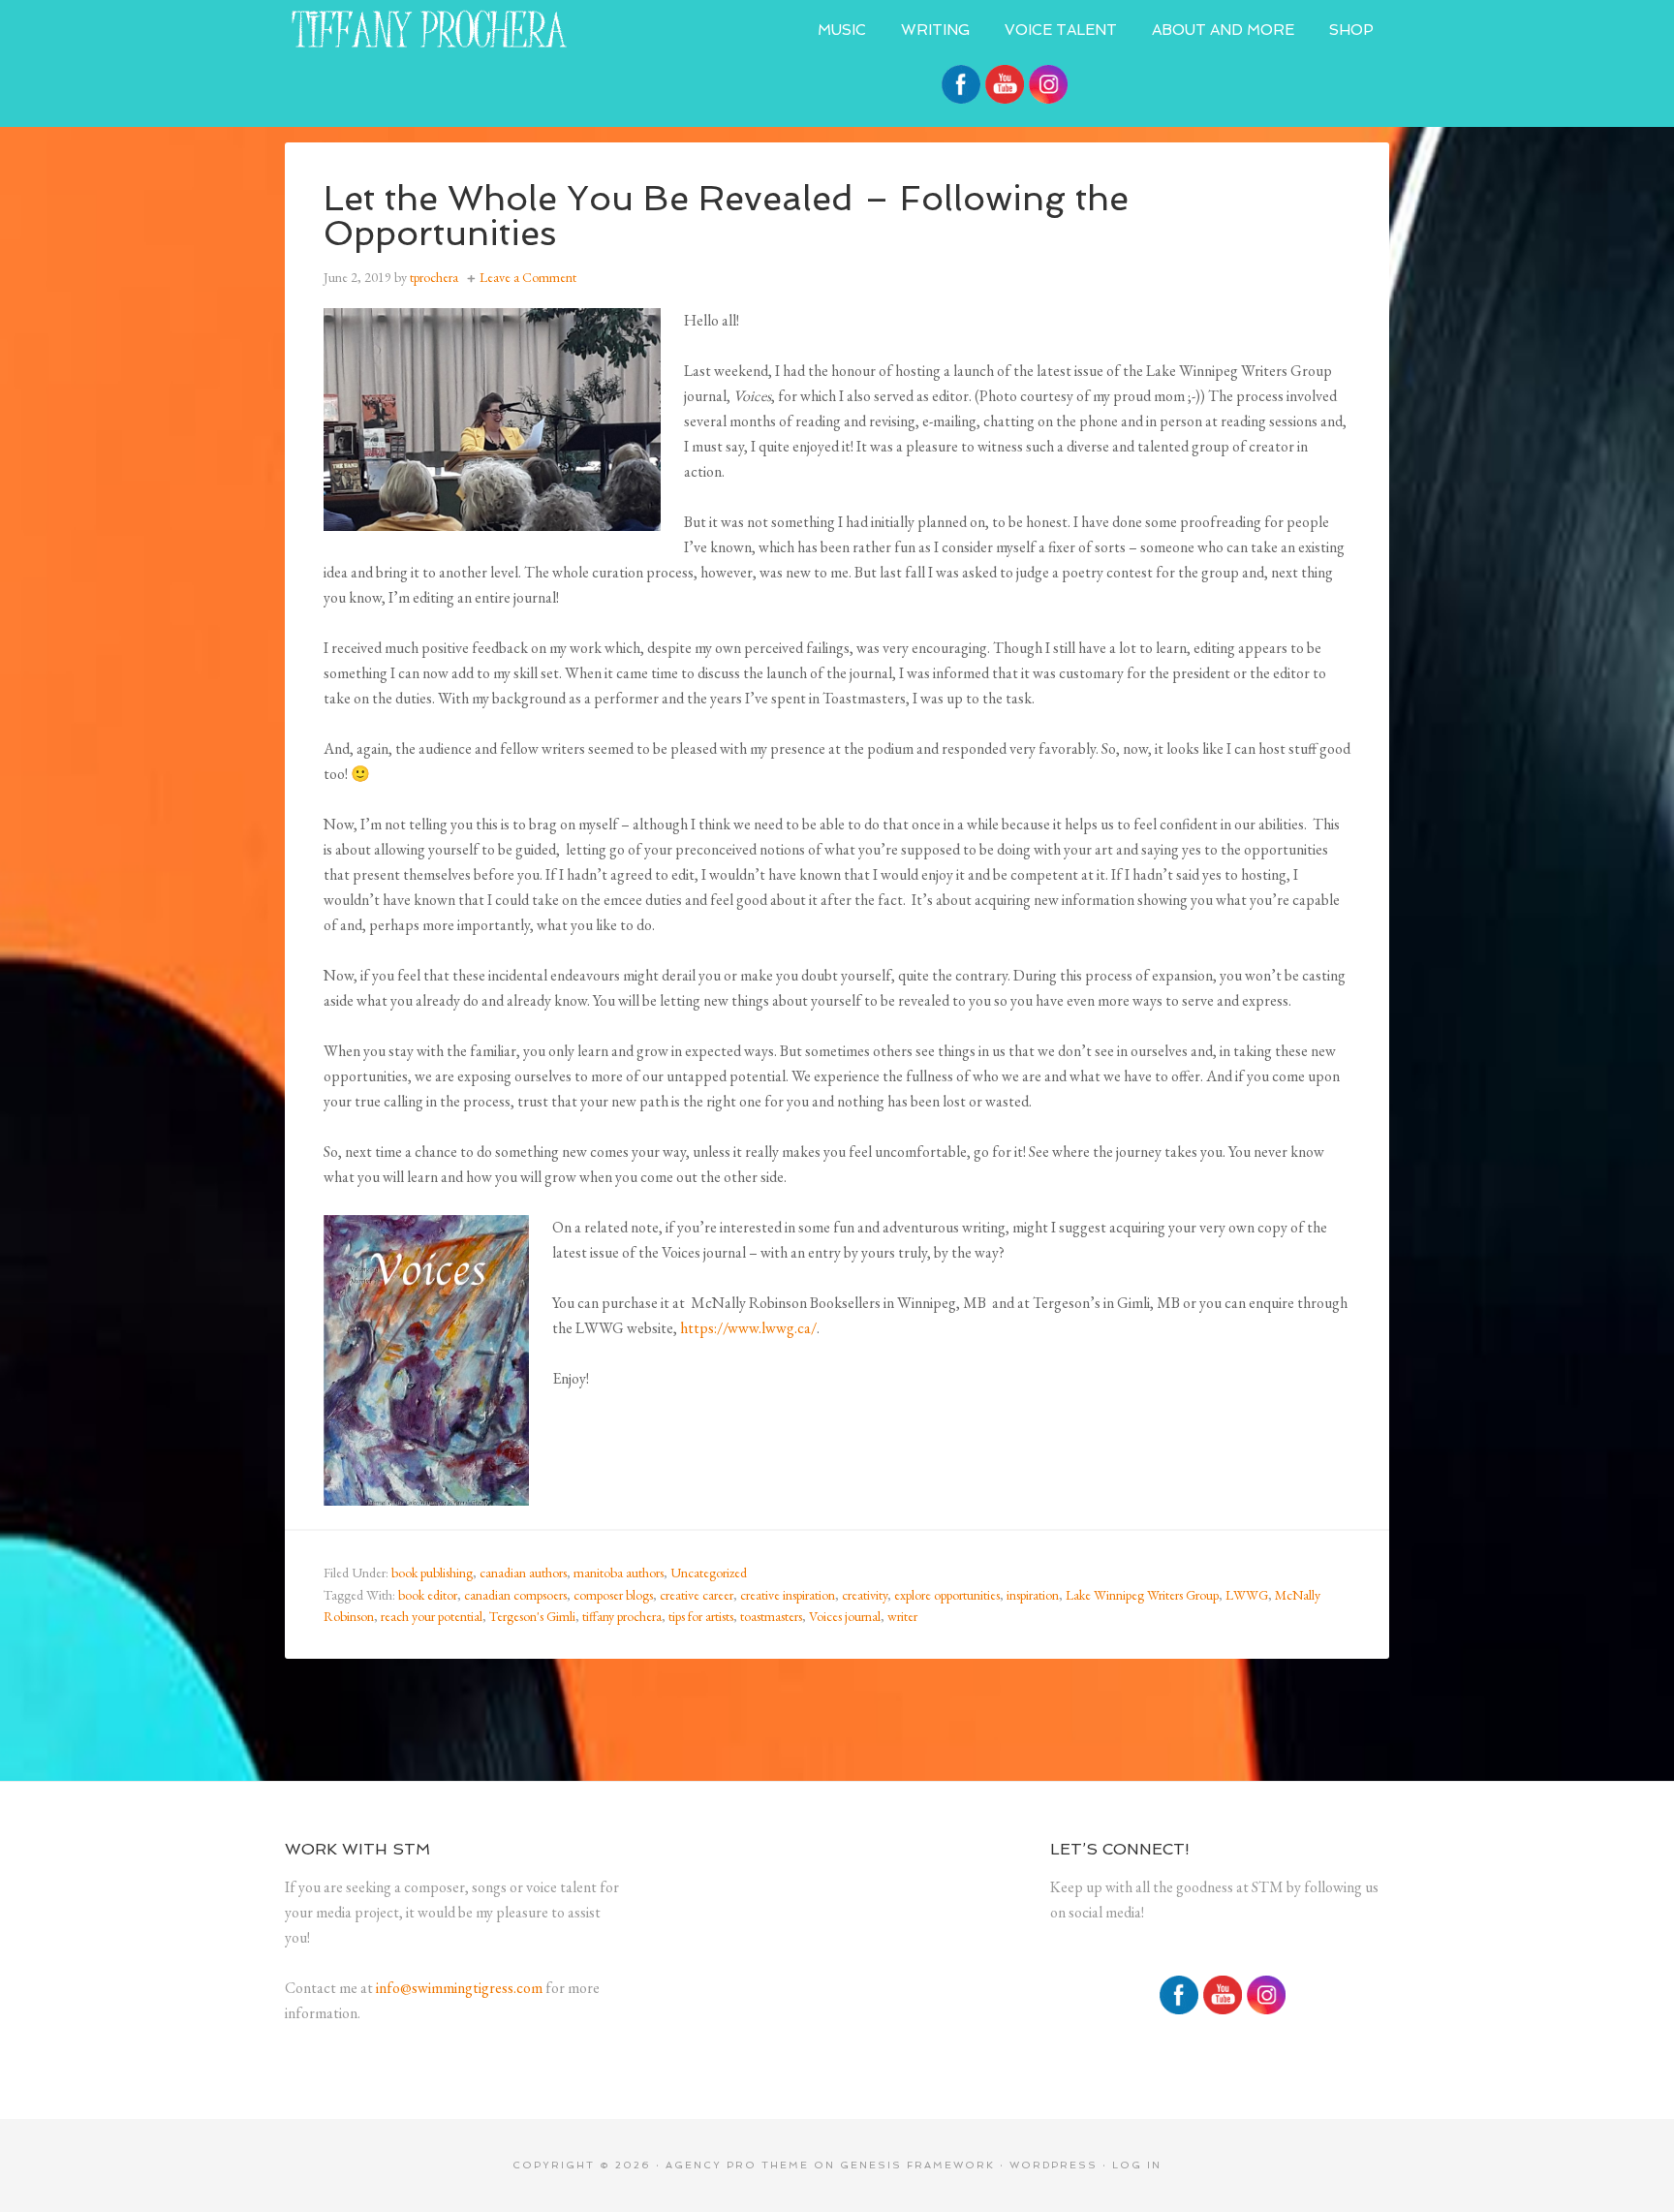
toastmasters (771, 1616)
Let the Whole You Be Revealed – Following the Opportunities (726, 216)
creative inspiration (788, 1595)
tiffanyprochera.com (430, 29)
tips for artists (701, 1616)
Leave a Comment (528, 277)
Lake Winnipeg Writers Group (1142, 1595)
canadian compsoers (515, 1595)
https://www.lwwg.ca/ (748, 1328)
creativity (865, 1595)
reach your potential (432, 1616)
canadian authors (523, 1573)
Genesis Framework (917, 2165)
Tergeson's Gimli (532, 1616)
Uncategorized (709, 1573)
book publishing (432, 1573)
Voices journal (845, 1616)
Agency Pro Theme (737, 2165)
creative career (697, 1595)
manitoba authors (619, 1573)
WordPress (1054, 2165)
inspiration (1033, 1595)
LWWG (1247, 1595)
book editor (428, 1595)
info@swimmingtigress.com (459, 1988)
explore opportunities (947, 1595)
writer (902, 1616)
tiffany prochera (622, 1616)
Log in (1137, 2165)
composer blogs (613, 1595)
